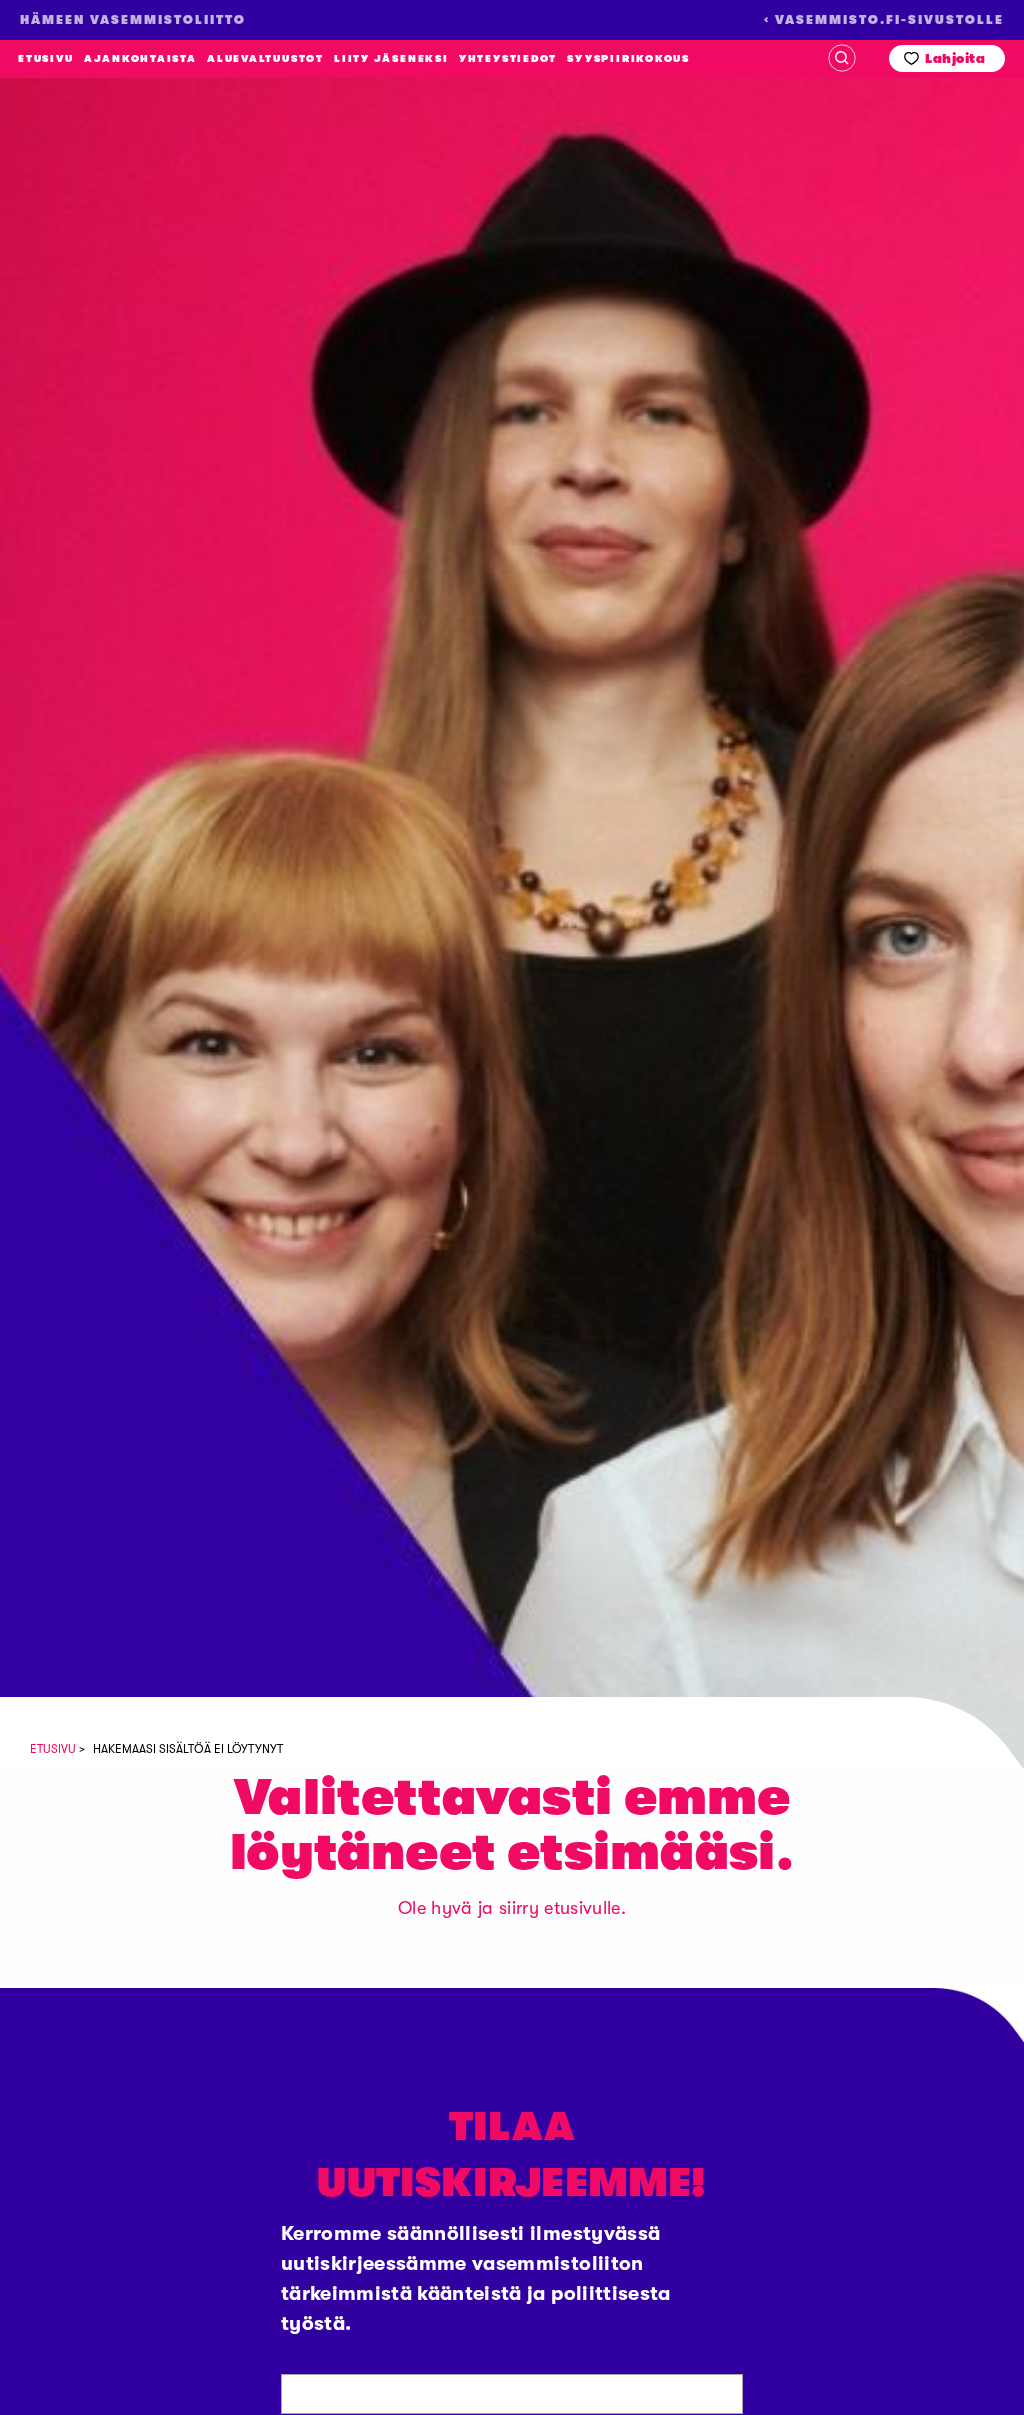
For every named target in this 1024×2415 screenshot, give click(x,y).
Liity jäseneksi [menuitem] (391, 58)
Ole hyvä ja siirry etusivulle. (512, 1908)
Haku (842, 58)
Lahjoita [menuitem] (955, 58)
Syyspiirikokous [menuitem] (628, 58)
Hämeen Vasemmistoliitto (112, 259)
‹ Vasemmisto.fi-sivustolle (884, 20)
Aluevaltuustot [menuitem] (265, 58)
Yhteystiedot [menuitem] (508, 58)
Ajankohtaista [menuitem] (140, 58)
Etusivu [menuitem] (45, 58)
